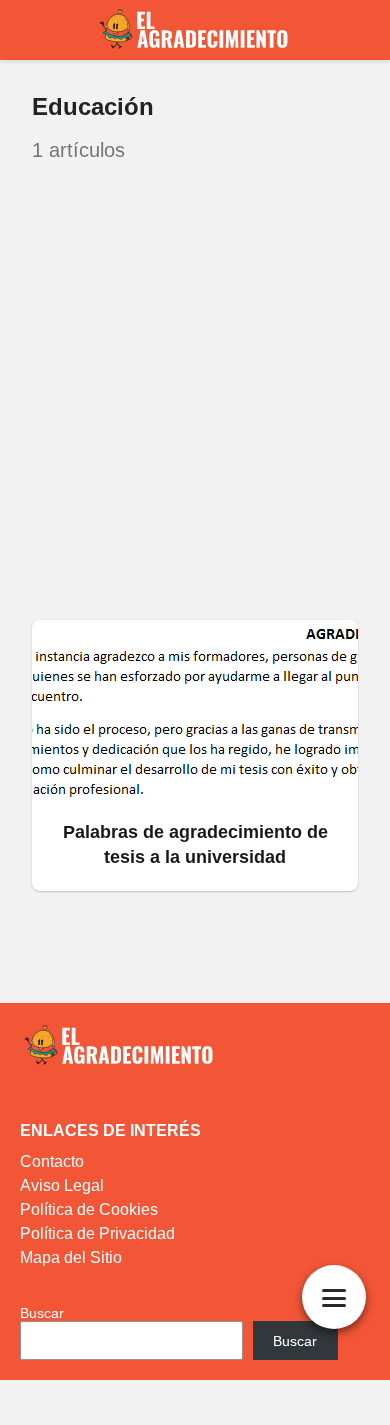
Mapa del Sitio (71, 1257)
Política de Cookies (89, 1209)
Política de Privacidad (97, 1233)
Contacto (52, 1161)
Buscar (42, 1313)
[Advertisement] (195, 393)
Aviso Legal (62, 1185)
